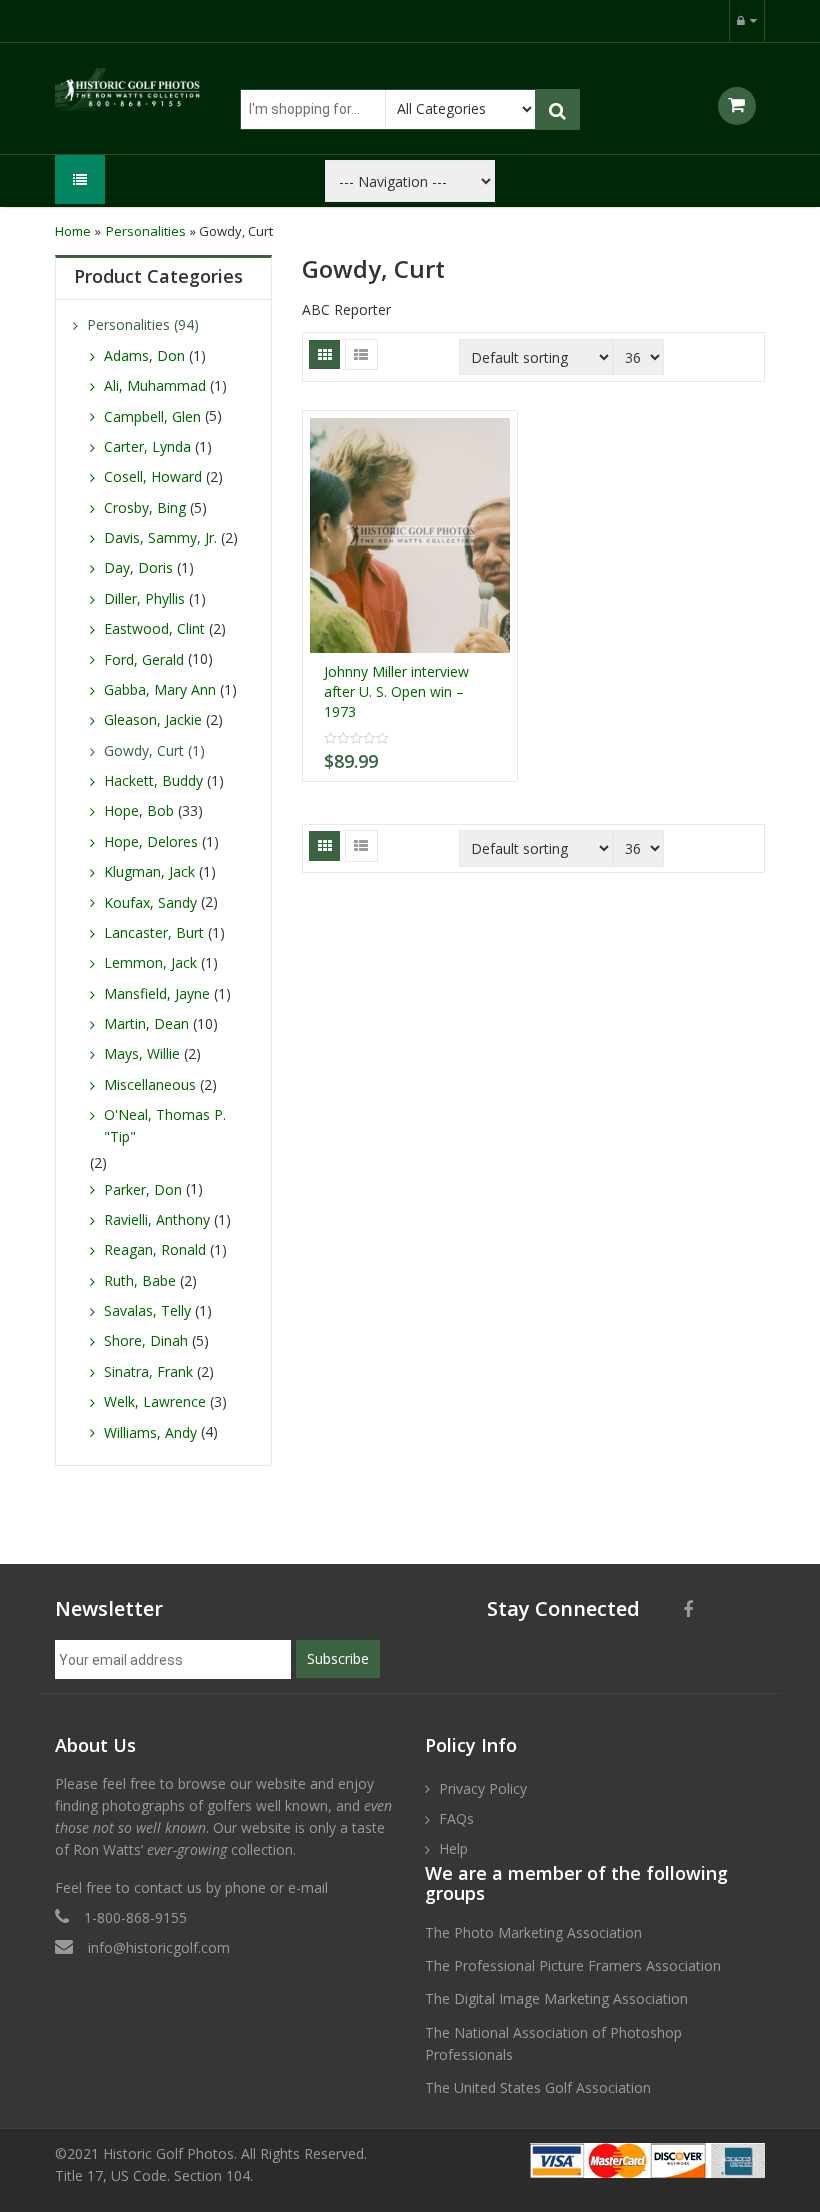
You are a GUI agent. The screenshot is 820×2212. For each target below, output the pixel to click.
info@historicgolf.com (159, 1947)
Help (453, 1848)
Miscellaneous (150, 1084)
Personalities (146, 231)
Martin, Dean (146, 1023)
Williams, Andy (150, 1432)
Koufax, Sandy (150, 902)
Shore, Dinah (146, 1340)
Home (73, 231)
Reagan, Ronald (155, 1249)
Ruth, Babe (140, 1280)
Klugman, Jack (149, 871)
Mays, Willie (142, 1053)
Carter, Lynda (147, 446)
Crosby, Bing (145, 507)
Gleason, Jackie (153, 719)
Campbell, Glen (152, 416)
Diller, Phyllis (144, 598)
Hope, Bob (139, 810)
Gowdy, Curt (144, 750)
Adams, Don (144, 355)
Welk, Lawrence (155, 1401)
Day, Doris (138, 567)
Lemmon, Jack (150, 962)
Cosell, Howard (153, 476)
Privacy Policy (483, 1788)
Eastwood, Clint (154, 628)
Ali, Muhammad (155, 385)
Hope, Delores (151, 841)
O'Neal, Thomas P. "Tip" (165, 1125)
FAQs (456, 1818)
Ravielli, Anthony (157, 1219)
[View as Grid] (324, 354)
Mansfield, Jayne (157, 993)
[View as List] (361, 354)
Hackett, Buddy (153, 780)
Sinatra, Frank (148, 1371)
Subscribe (338, 1658)
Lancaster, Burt (154, 932)
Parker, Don (143, 1189)
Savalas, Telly (147, 1310)
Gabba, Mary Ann (160, 689)
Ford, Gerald (144, 659)
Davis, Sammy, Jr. (160, 537)
